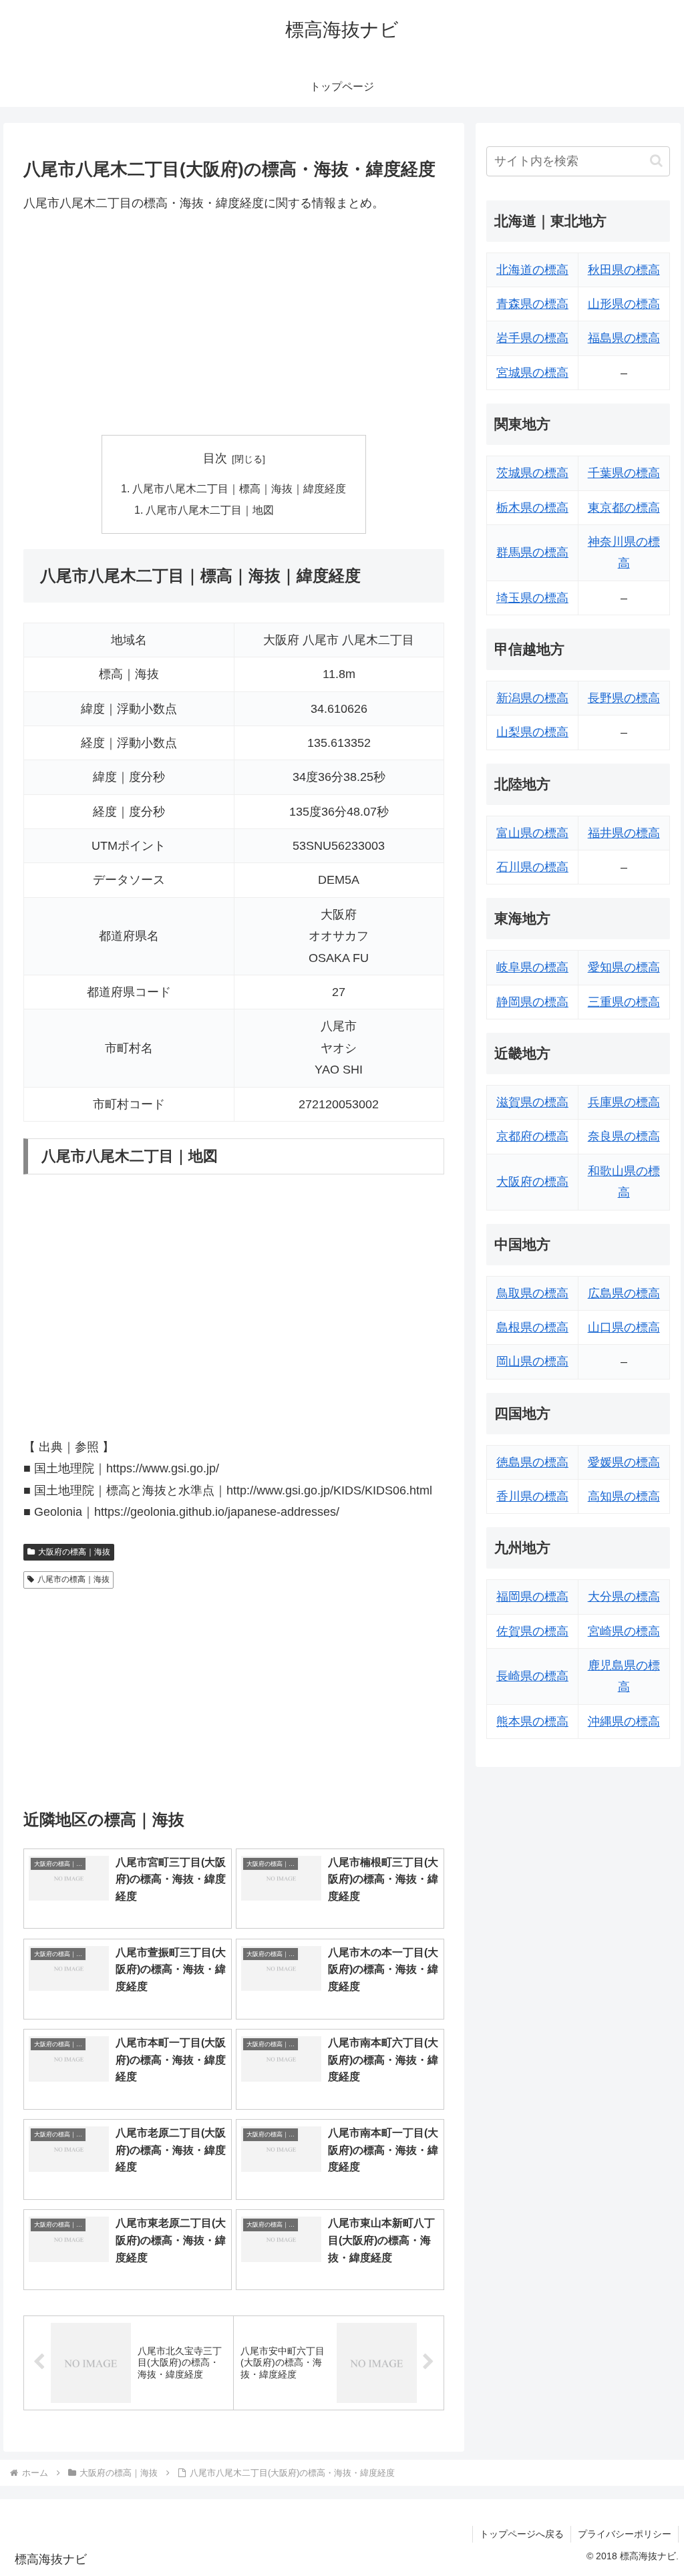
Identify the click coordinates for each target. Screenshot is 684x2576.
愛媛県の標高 (624, 1462)
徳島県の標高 (532, 1462)
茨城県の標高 (532, 473)
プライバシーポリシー (625, 2534)
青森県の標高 (532, 304)
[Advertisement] (234, 324)
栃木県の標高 (532, 508)
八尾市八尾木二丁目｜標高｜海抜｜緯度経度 (239, 488)
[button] (656, 161)
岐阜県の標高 (532, 967)
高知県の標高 (624, 1496)
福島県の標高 (624, 338)
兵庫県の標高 (624, 1102)
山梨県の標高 (532, 732)
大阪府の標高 (532, 1182)
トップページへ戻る (522, 2534)
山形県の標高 (624, 304)
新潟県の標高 (532, 698)
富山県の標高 (532, 833)
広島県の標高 (624, 1293)
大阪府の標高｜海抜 (74, 1552)
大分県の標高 (624, 1597)
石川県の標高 (532, 867)
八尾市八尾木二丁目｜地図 (210, 510)
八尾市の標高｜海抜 (73, 1579)
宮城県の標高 (532, 373)
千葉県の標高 (624, 473)
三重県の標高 (624, 1002)
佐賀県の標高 (532, 1631)
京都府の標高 (532, 1136)
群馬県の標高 (532, 552)
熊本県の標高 (532, 1722)
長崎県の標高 (532, 1676)
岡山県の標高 (532, 1361)
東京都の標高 (624, 508)
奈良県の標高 (624, 1136)
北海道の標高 (532, 270)
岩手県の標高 (532, 338)
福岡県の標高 (532, 1597)
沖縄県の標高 (624, 1722)
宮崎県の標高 (624, 1631)
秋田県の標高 (624, 270)
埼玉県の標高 (532, 598)
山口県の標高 (624, 1327)
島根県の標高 (532, 1327)
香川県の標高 (532, 1496)
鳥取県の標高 (532, 1293)
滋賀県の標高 (532, 1102)
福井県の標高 (624, 833)
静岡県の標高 (532, 1002)
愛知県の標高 (624, 967)
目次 (215, 458)
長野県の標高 (624, 698)
